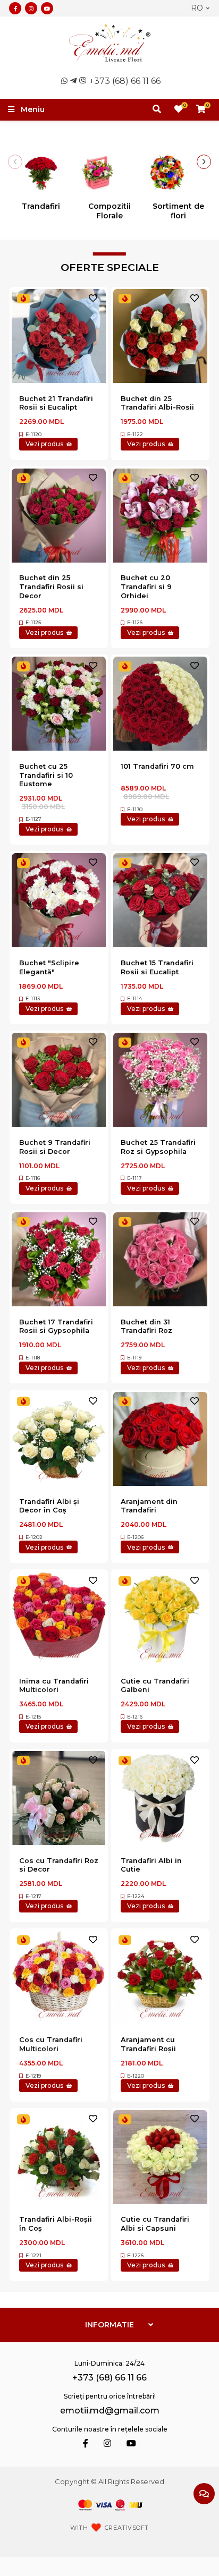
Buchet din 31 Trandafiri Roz (146, 1327)
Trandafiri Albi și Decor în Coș (49, 1506)
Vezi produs (44, 444)
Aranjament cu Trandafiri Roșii (148, 2044)
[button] (204, 162)
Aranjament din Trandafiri (149, 1506)
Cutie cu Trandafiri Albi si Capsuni (155, 2224)
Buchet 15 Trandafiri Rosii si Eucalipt (157, 967)
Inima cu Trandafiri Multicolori (54, 1686)
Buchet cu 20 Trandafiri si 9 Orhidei (146, 586)
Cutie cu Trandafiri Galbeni (155, 1686)
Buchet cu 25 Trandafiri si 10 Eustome (46, 775)
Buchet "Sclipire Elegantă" (49, 967)
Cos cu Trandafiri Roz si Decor (59, 1865)
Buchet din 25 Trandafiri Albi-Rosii (157, 403)
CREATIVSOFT (127, 2528)
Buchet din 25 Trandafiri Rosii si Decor (51, 586)
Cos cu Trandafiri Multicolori (51, 2044)
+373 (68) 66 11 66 (125, 81)
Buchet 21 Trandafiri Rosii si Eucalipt (56, 403)
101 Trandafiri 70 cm (157, 766)
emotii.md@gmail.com (110, 2411)
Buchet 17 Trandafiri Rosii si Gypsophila (56, 1327)
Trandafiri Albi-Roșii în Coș (56, 2224)
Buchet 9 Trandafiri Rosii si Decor (55, 1147)
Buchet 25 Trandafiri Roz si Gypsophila (158, 1147)
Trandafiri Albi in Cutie (151, 1865)
